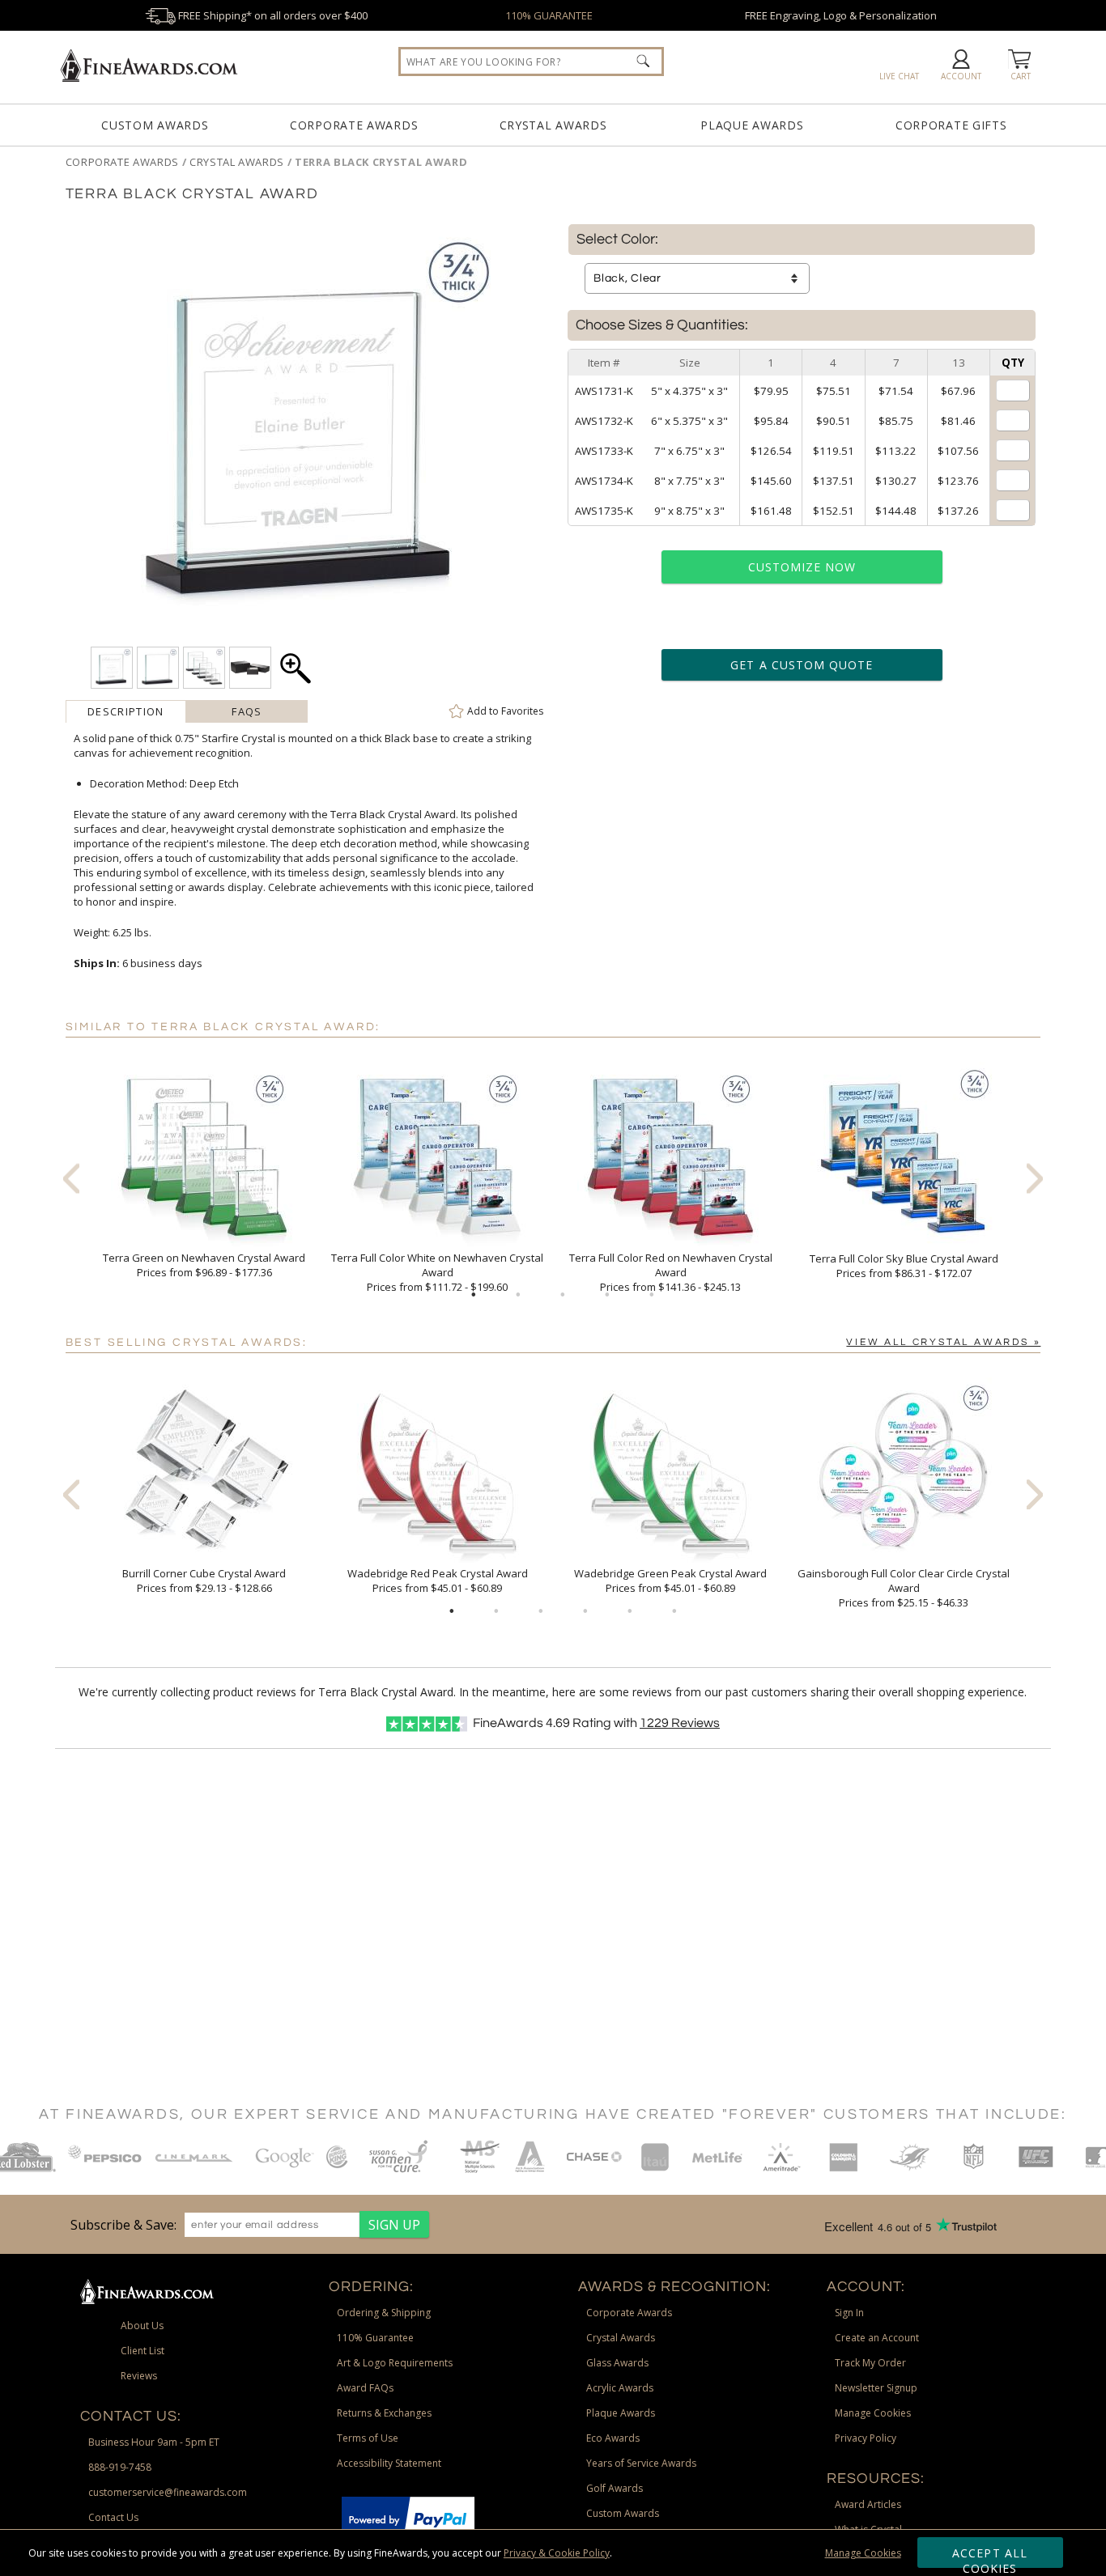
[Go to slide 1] (474, 1295)
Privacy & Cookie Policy (557, 2553)
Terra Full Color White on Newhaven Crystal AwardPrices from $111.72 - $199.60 (437, 1272)
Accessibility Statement (389, 2463)
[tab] (126, 711)
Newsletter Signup (876, 2388)
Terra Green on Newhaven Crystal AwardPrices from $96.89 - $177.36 (204, 1265)
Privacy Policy (866, 2438)
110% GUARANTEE (549, 15)
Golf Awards (615, 2488)
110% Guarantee (375, 2338)
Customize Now (802, 567)
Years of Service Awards (641, 2463)
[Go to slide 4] (607, 1295)
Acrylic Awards (620, 2388)
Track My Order (870, 2363)
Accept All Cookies (990, 2557)
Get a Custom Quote (802, 665)
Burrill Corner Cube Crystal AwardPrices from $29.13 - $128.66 (204, 1581)
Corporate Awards (354, 125)
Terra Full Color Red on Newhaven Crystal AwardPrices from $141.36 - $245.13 (671, 1272)
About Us (142, 2326)
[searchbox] (531, 62)
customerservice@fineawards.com (168, 2492)
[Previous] (71, 1178)
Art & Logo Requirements (395, 2363)
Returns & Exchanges (384, 2413)
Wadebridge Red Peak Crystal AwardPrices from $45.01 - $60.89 (438, 1581)
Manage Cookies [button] (873, 2413)
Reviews (680, 1723)
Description (125, 711)
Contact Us (113, 2517)
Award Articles (868, 2504)
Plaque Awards (752, 125)
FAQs (247, 711)
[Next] (1035, 1178)
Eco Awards (613, 2438)
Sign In (849, 2313)
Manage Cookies (863, 2553)
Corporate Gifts (951, 125)
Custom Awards (155, 125)
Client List (143, 2351)
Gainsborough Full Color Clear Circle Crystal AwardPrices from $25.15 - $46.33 (904, 1588)
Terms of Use (368, 2438)
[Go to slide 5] (652, 1295)
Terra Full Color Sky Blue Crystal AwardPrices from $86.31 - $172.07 (904, 1266)
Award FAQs (365, 2388)
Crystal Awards (553, 125)
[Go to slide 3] (563, 1295)
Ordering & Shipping (384, 2313)
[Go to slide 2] (518, 1295)
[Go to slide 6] (674, 1611)
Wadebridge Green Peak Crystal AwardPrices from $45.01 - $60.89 (670, 1581)
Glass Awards (617, 2363)
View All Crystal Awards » (943, 1342)
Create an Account (877, 2338)
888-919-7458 (120, 2467)
